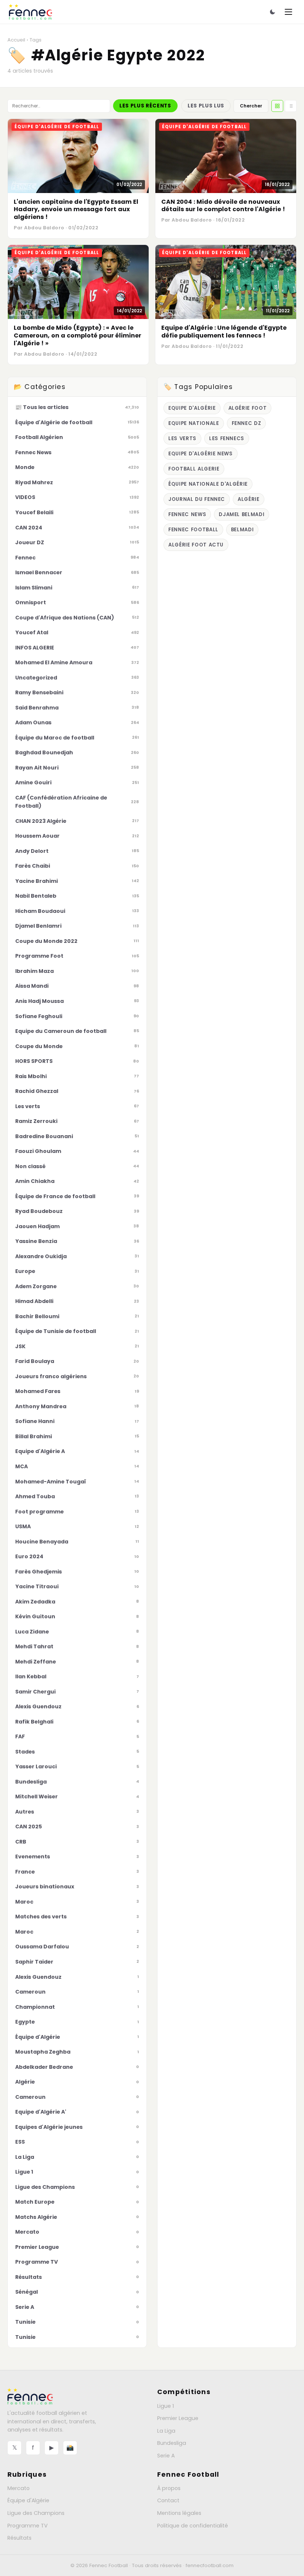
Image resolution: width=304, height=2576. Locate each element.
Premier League (178, 2418)
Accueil (16, 40)
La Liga (166, 2431)
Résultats (19, 2538)
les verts (182, 438)
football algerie (194, 469)
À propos (169, 2488)
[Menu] (288, 12)
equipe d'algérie (192, 408)
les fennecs (227, 438)
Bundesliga (172, 2443)
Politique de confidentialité (193, 2526)
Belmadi (242, 530)
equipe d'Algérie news (201, 454)
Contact (168, 2500)
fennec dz (247, 423)
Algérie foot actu (196, 545)
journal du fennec (197, 499)
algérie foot (248, 408)
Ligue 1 (166, 2406)
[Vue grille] (277, 106)
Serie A (166, 2456)
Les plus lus (206, 106)
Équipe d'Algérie (28, 2500)
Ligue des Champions (36, 2513)
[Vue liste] (291, 106)
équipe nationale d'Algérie (208, 484)
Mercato (19, 2488)
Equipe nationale (194, 423)
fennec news (187, 514)
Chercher (251, 106)
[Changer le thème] (272, 12)
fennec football (193, 530)
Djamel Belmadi (242, 514)
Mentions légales (179, 2513)
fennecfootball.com (210, 2565)
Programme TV (28, 2526)
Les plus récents (145, 106)
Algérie (249, 499)
